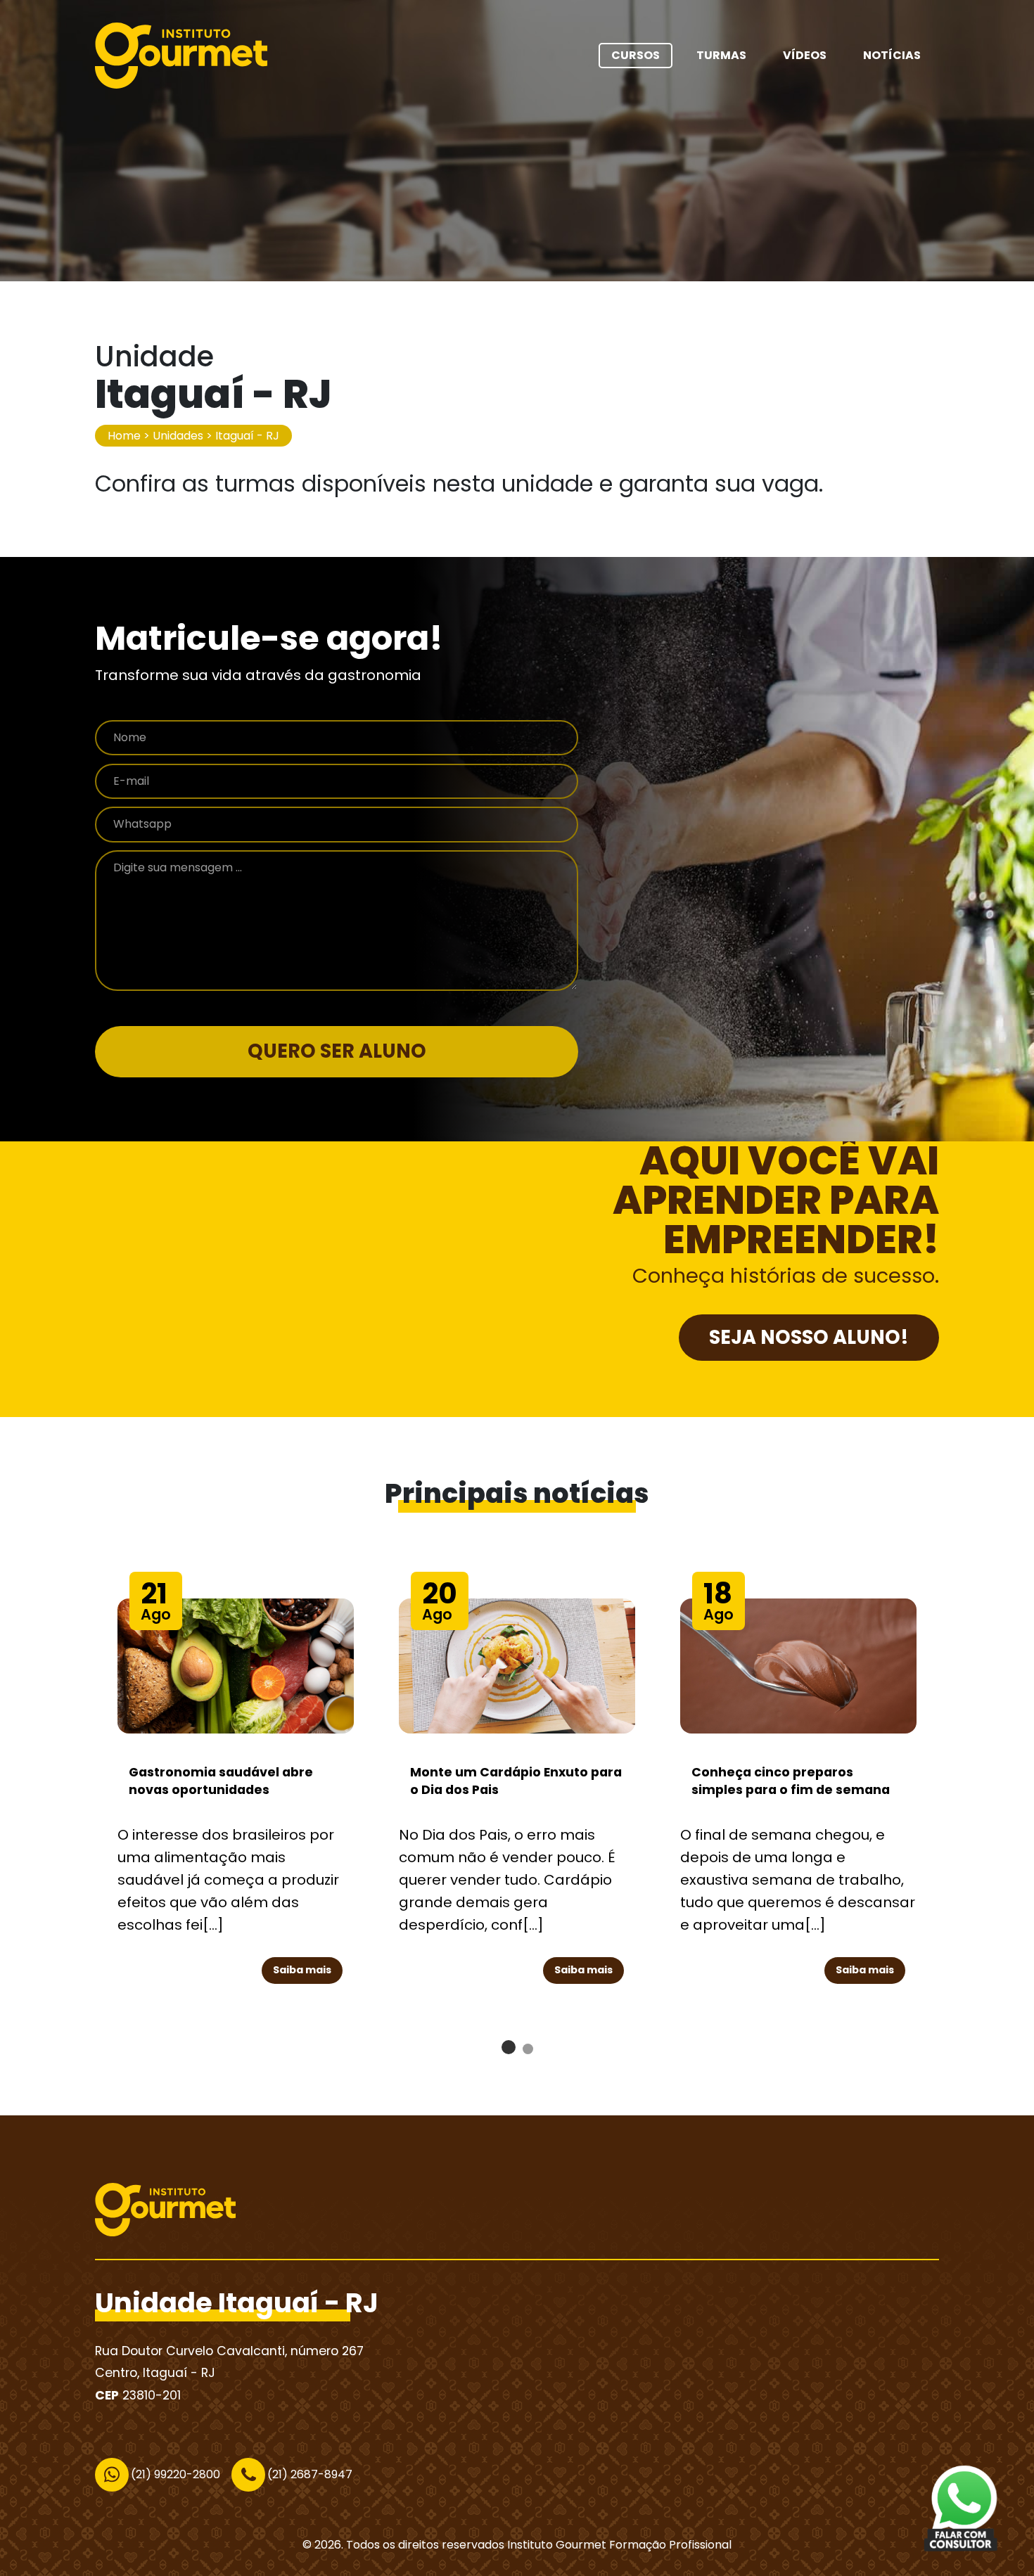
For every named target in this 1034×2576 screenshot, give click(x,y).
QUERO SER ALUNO (337, 1051)
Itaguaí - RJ (247, 436)
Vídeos (805, 55)
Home (124, 436)
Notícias (892, 55)
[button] (509, 2047)
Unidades (178, 436)
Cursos (636, 55)
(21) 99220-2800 (175, 2474)
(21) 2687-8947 (310, 2474)
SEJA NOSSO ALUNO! (809, 1337)
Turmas (721, 55)
